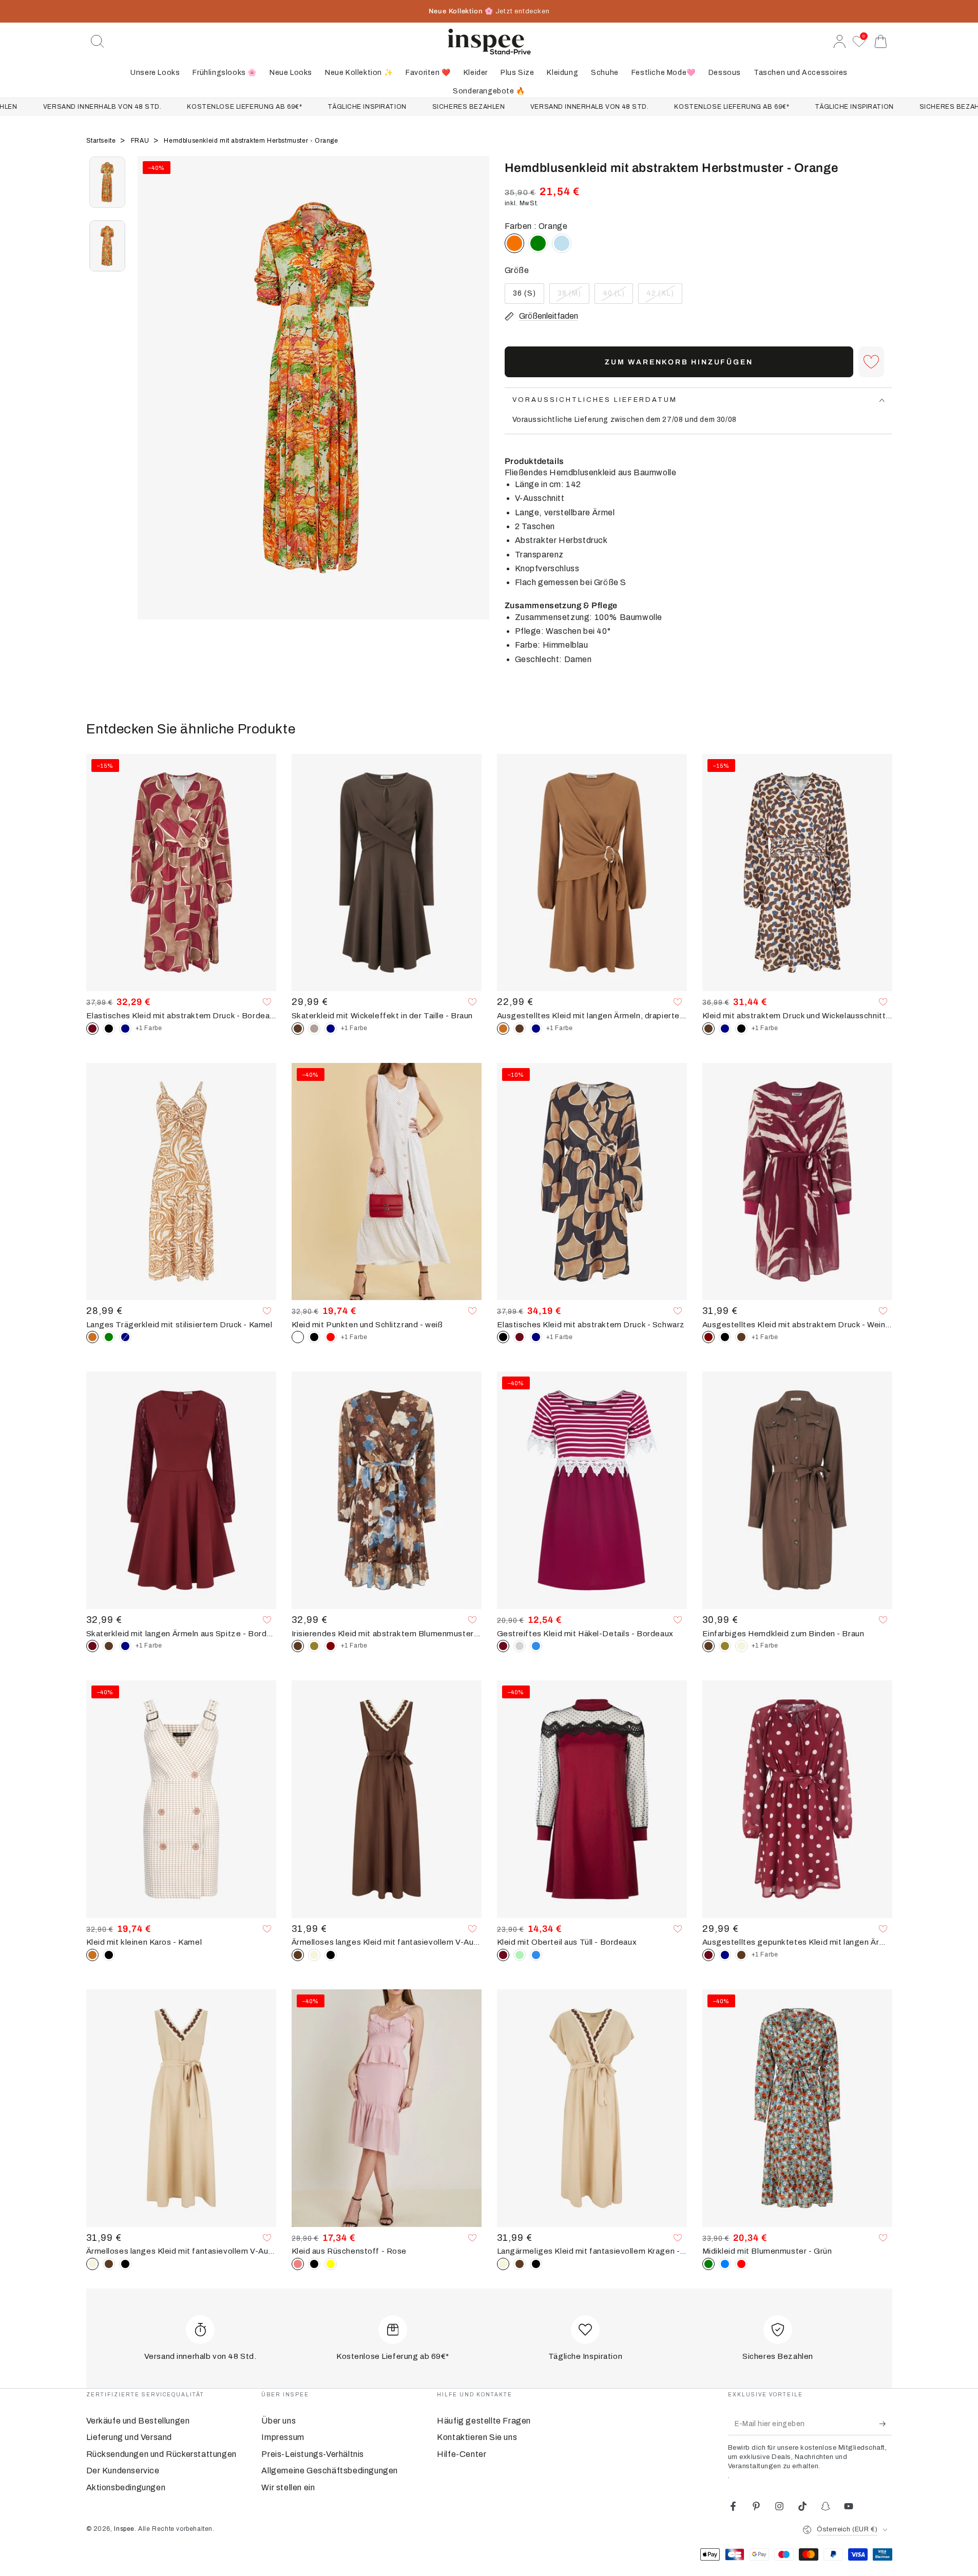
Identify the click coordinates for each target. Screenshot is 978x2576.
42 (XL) (664, 297)
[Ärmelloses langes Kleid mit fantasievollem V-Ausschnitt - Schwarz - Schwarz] (331, 1955)
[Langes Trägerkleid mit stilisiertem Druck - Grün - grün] (109, 1337)
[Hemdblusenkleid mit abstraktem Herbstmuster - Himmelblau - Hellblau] (562, 243)
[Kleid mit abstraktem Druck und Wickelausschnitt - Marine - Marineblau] (725, 1029)
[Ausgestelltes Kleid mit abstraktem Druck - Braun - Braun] (741, 1337)
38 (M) (573, 297)
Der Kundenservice (123, 2471)
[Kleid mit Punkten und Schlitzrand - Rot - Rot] (331, 1337)
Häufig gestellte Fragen (484, 2421)
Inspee (124, 2529)
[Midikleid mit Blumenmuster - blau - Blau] (725, 2264)
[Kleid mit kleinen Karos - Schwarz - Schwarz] (109, 1955)
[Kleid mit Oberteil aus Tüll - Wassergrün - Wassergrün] (520, 1955)
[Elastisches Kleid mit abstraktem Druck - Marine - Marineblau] (125, 1029)
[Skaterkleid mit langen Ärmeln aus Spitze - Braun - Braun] (109, 1646)
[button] (98, 42)
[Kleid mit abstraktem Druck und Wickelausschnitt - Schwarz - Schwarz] (741, 1029)
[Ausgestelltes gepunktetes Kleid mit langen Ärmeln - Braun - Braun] (741, 1955)
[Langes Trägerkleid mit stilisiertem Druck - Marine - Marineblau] (125, 1337)
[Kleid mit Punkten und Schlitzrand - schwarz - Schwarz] (314, 1337)
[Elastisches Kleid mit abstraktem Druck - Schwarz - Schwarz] (109, 1029)
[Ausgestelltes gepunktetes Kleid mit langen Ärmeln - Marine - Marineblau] (725, 1955)
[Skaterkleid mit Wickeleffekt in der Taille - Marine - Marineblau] (331, 1029)
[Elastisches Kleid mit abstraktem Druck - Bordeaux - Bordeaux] (520, 1337)
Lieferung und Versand (129, 2437)
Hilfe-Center (462, 2454)
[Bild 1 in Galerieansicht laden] (107, 182)
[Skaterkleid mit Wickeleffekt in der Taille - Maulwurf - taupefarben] (314, 1029)
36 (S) (528, 297)
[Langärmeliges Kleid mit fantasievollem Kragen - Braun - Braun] (520, 2264)
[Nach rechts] (476, 401)
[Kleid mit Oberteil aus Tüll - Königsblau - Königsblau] (536, 1955)
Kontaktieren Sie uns (477, 2437)
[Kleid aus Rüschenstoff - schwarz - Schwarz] (314, 2264)
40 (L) (618, 297)
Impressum (283, 2437)
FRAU (141, 141)
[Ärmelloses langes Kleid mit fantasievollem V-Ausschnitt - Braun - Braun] (109, 2264)
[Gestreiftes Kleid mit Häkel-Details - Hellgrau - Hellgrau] (520, 1646)
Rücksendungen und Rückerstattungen (161, 2454)
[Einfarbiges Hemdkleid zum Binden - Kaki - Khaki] (725, 1646)
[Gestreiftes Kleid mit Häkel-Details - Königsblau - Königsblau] (536, 1646)
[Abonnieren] (886, 2424)
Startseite (102, 141)
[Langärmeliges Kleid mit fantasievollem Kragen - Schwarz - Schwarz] (536, 2264)
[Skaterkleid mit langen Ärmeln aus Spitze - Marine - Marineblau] (125, 1646)
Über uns (279, 2421)
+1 (149, 1028)
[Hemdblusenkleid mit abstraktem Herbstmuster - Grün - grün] (538, 243)
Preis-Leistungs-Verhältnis (313, 2454)
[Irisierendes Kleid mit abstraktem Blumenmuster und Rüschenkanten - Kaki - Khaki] (314, 1646)
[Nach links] (150, 401)
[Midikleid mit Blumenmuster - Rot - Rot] (741, 2264)
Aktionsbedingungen (126, 2487)
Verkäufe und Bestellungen (138, 2421)
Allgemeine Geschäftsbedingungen (330, 2471)
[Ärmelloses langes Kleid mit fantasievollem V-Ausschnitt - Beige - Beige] (314, 1955)
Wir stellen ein (288, 2487)
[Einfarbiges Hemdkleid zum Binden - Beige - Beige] (741, 1646)
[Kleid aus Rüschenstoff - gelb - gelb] (331, 2264)
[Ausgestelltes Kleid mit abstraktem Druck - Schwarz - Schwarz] (725, 1337)
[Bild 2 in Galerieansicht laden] (107, 246)
